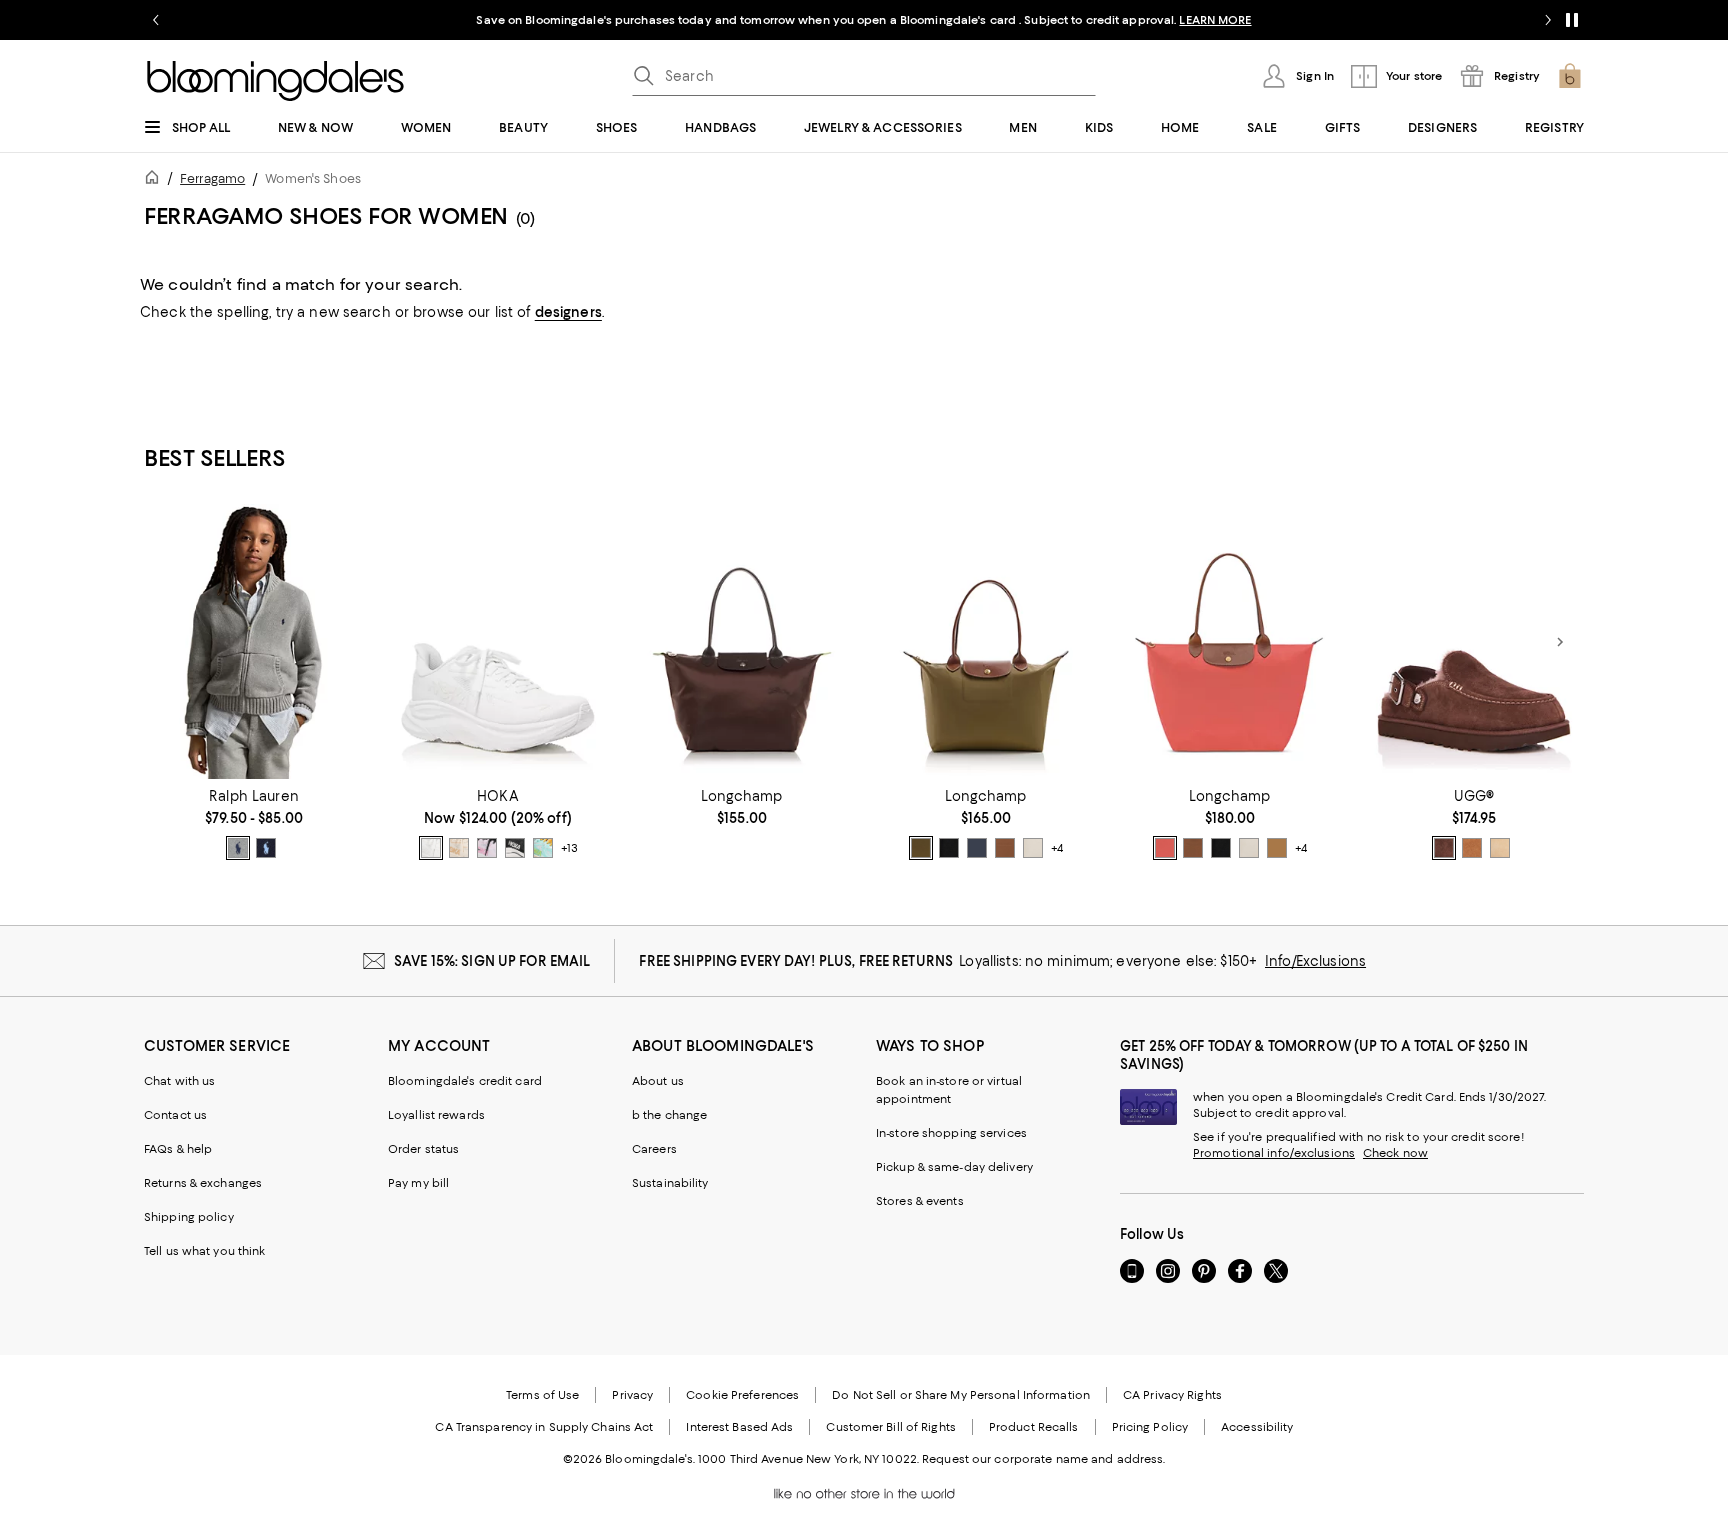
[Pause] (1572, 20)
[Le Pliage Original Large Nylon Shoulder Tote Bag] (1230, 641)
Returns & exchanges (203, 1183)
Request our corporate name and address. (1043, 1459)
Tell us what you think (204, 1251)
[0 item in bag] (1570, 76)
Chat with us (179, 1081)
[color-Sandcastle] (1500, 848)
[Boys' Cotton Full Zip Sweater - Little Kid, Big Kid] (254, 641)
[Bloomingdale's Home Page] (275, 81)
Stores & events (920, 1201)
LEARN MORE (1215, 20)
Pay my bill (418, 1183)
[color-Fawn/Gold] (1277, 848)
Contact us (175, 1115)
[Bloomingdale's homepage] (156, 180)
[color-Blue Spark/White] (543, 848)
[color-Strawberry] (1165, 848)
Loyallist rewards (436, 1115)
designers (568, 312)
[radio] (238, 848)
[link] (254, 824)
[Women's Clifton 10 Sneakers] (498, 641)
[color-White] (431, 848)
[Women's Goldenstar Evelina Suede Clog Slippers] (1474, 641)
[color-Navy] (266, 848)
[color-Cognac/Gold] (1005, 848)
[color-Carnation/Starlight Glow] (487, 848)
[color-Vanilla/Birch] (459, 848)
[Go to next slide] (1548, 20)
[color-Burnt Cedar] (1444, 848)
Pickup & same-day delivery (954, 1167)
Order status (423, 1149)
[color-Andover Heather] (238, 848)
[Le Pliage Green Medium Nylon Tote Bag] (742, 641)
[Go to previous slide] (156, 20)
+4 (1057, 848)
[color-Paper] (1033, 848)
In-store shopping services (951, 1133)
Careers (654, 1149)
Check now (1395, 1153)
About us (658, 1081)
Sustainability (670, 1183)
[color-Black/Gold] (949, 848)
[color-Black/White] (515, 848)
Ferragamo (212, 178)
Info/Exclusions (1315, 961)
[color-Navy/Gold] (977, 848)
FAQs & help (178, 1149)
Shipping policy (189, 1217)
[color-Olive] (921, 848)
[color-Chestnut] (1472, 848)
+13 (569, 848)
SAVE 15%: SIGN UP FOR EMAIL (492, 961)
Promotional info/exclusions (1274, 1153)
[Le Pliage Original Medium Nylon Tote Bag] (986, 641)
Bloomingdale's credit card (465, 1081)
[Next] (1560, 642)
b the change (669, 1115)
